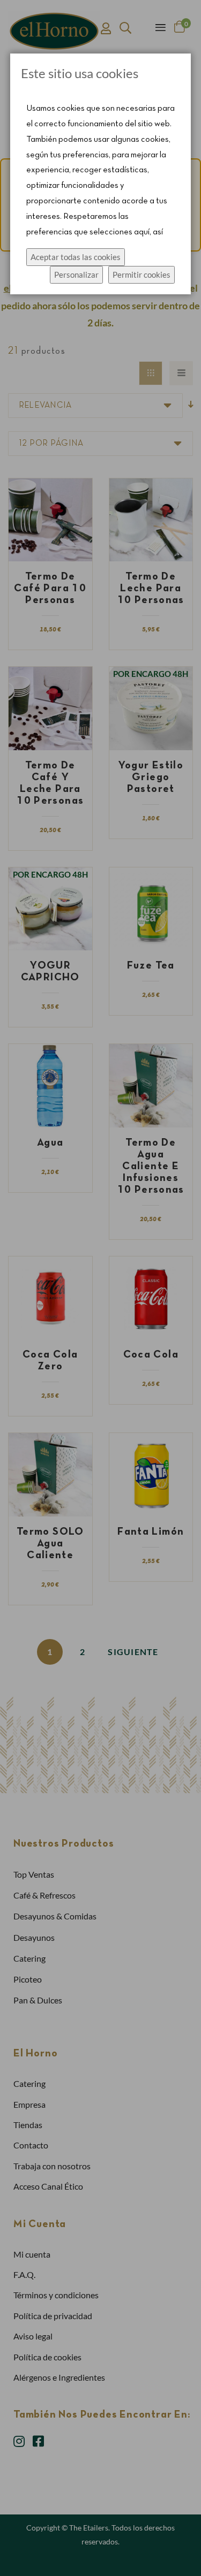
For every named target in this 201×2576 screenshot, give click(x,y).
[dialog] (100, 1288)
